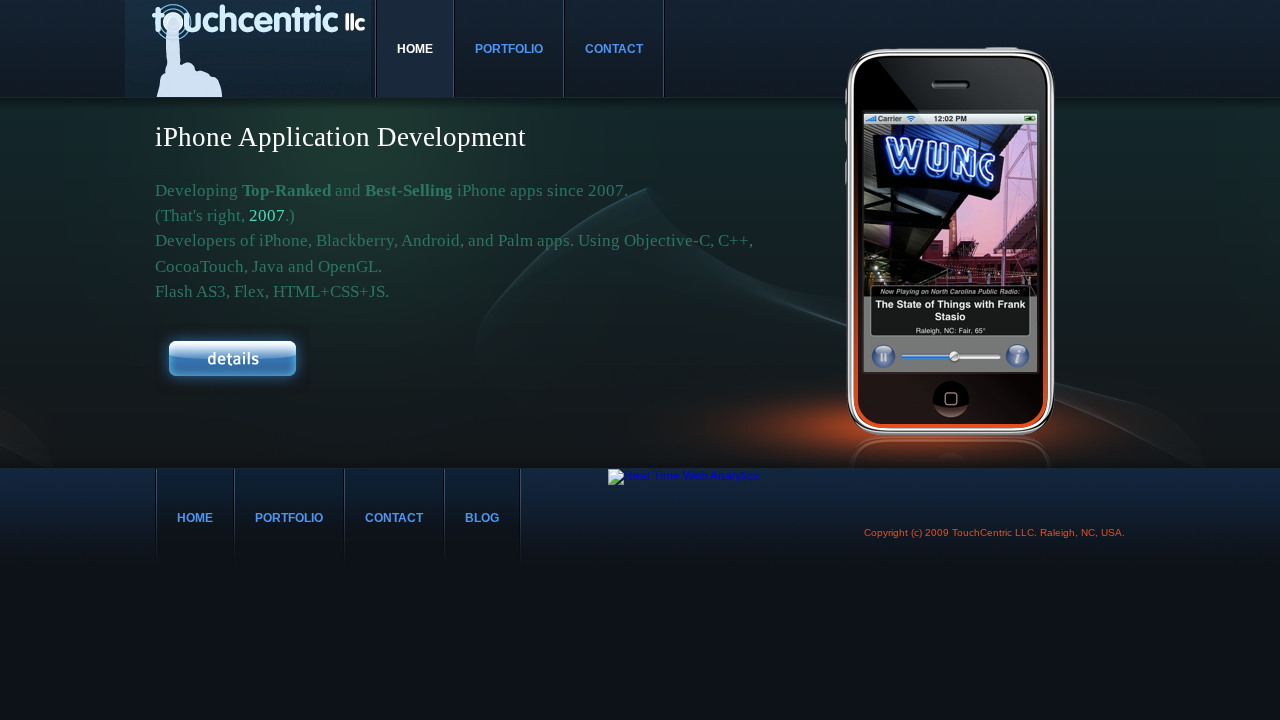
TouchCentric (248, 48)
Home (415, 49)
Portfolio (509, 49)
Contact (614, 49)
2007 (267, 215)
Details (232, 358)
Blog (482, 518)
